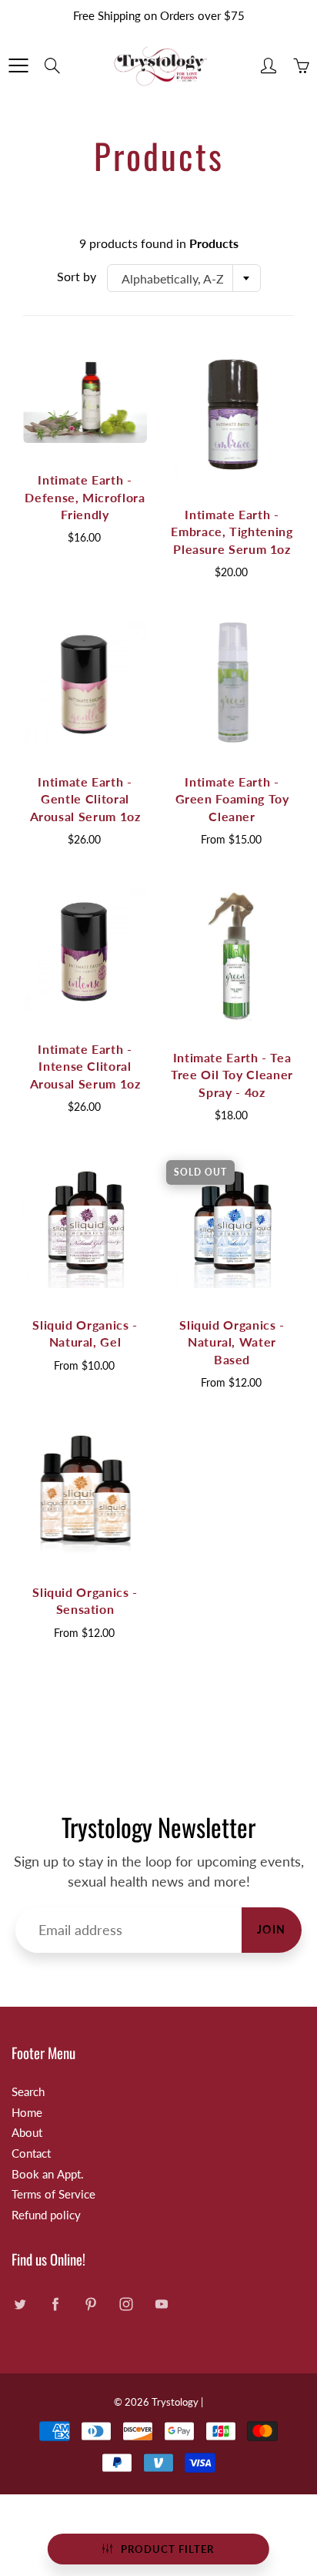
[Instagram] (126, 2304)
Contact (31, 2153)
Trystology (175, 2402)
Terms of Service (53, 2194)
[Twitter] (20, 2304)
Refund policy (46, 2215)
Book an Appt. (48, 2174)
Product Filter (167, 2549)
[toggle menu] (18, 65)
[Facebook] (55, 2304)
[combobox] (184, 278)
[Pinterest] (90, 2304)
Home (27, 2113)
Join (272, 1929)
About (27, 2133)
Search (28, 2092)
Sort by (77, 276)
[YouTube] (161, 2304)
